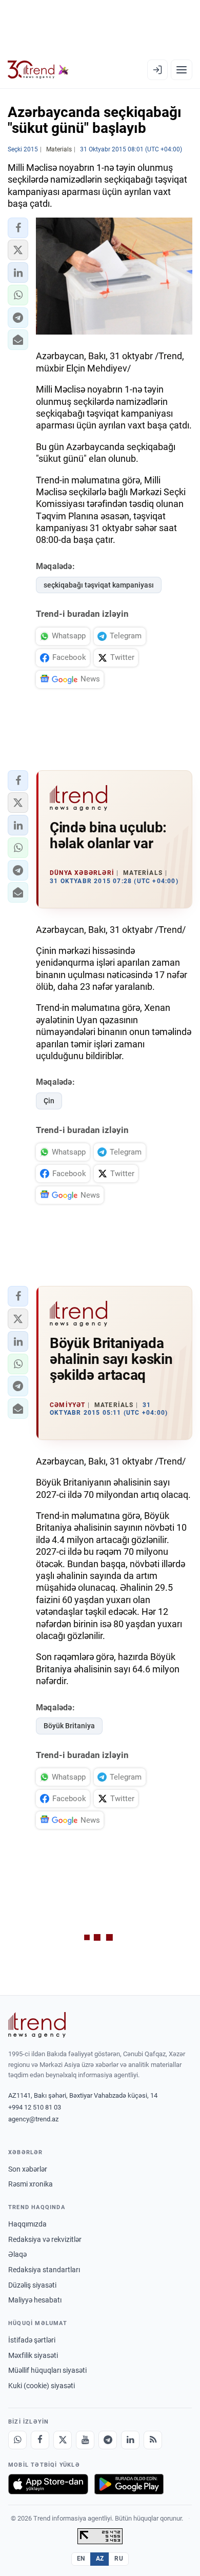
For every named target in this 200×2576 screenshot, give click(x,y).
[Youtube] (85, 2440)
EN (81, 2559)
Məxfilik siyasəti (33, 2355)
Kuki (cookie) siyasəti (42, 2386)
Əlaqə (17, 2254)
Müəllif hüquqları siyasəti (47, 2370)
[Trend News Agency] (37, 2025)
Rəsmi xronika (31, 2184)
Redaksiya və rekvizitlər (45, 2239)
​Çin (49, 1101)
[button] (18, 228)
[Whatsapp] (17, 2440)
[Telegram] (108, 2440)
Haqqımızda (27, 2224)
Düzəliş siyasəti (32, 2285)
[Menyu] (182, 70)
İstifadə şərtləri (32, 2340)
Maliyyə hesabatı (35, 2300)
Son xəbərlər (28, 2169)
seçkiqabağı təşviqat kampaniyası (99, 585)
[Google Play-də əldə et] (129, 2484)
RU (119, 2559)
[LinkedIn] (130, 2440)
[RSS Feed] (153, 2440)
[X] (63, 2440)
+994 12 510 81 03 (35, 2107)
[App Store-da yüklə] (48, 2484)
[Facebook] (40, 2440)
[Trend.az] (38, 70)
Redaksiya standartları (44, 2270)
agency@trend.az (33, 2119)
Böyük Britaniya (69, 1726)
